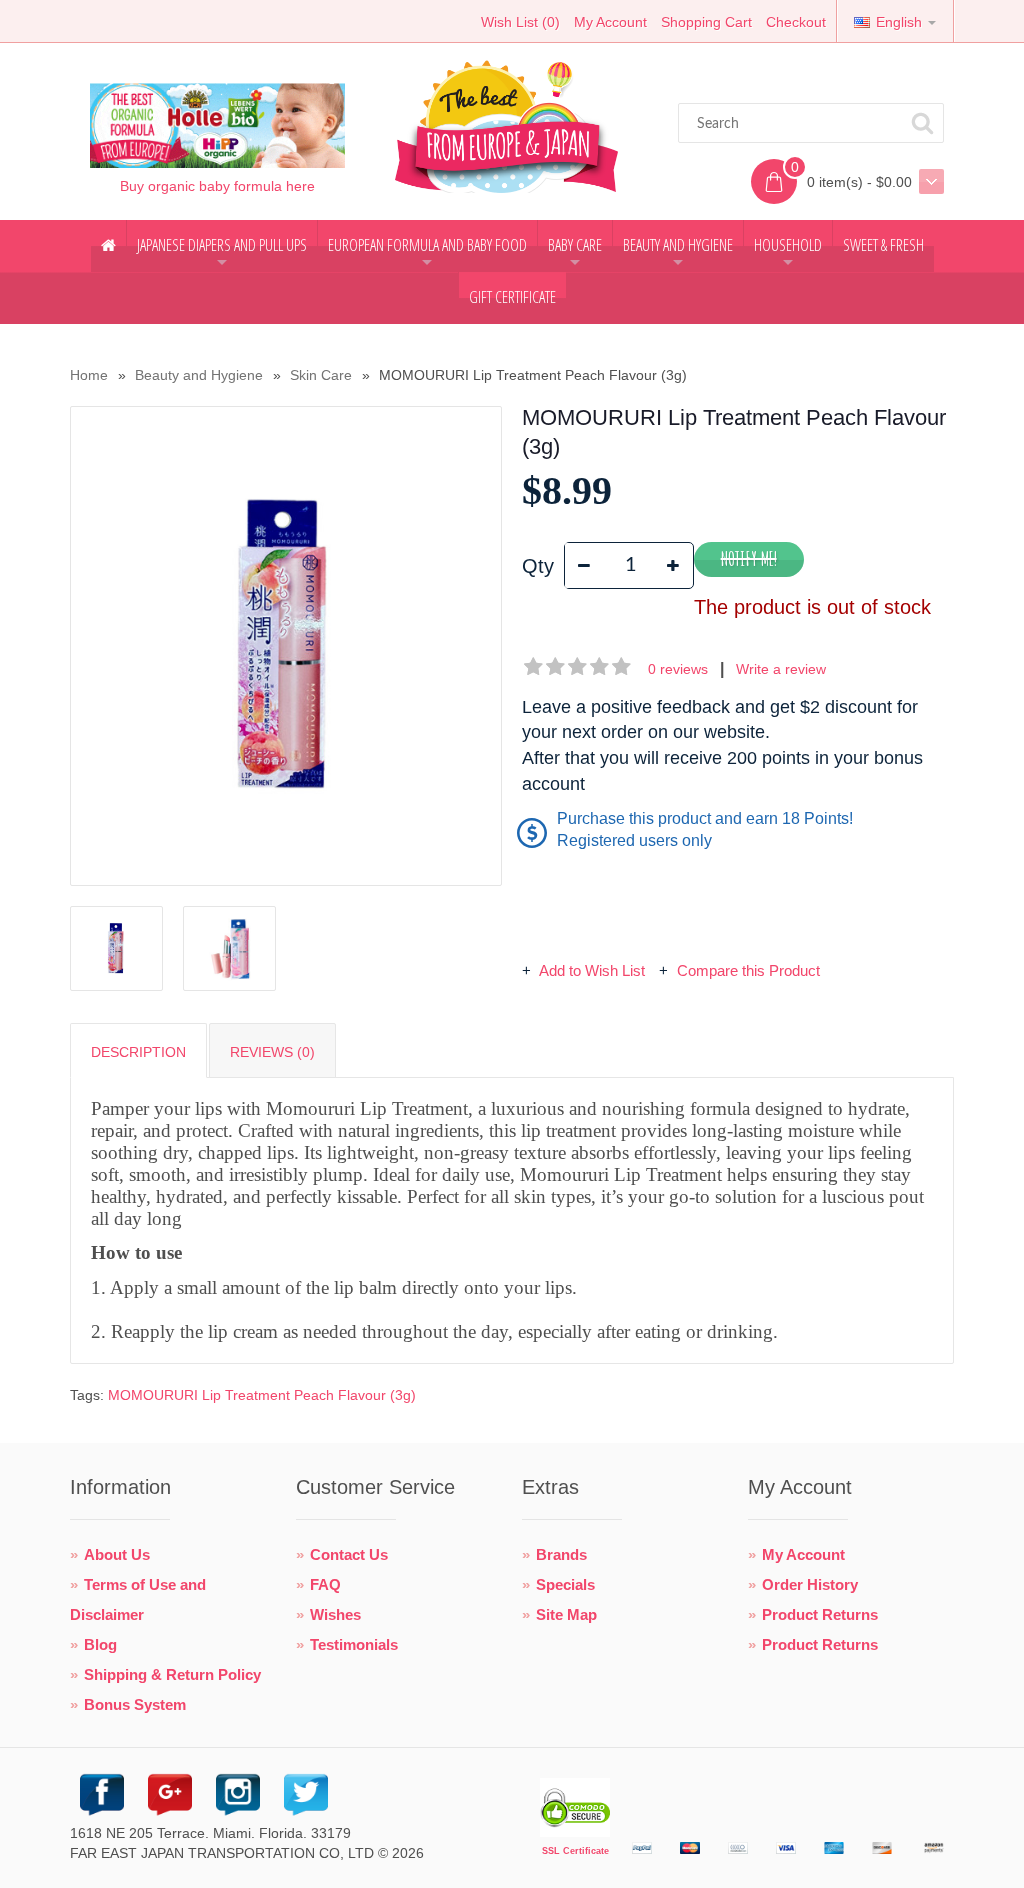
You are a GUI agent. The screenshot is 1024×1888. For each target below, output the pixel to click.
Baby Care (575, 253)
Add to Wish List (592, 970)
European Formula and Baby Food (427, 253)
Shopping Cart (706, 22)
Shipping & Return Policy (172, 1674)
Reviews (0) (272, 1052)
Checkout (796, 22)
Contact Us (349, 1554)
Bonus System (135, 1704)
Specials (565, 1584)
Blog (100, 1644)
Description (138, 1052)
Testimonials (354, 1644)
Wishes (335, 1614)
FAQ (325, 1584)
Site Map (566, 1614)
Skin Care (321, 375)
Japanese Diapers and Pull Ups (222, 253)
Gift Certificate (512, 297)
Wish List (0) (520, 22)
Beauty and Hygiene (678, 253)
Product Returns (820, 1614)
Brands (561, 1554)
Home (89, 375)
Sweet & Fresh (883, 245)
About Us (117, 1554)
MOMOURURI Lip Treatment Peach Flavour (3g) (262, 1395)
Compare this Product (746, 970)
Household (788, 253)
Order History (810, 1584)
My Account (610, 22)
